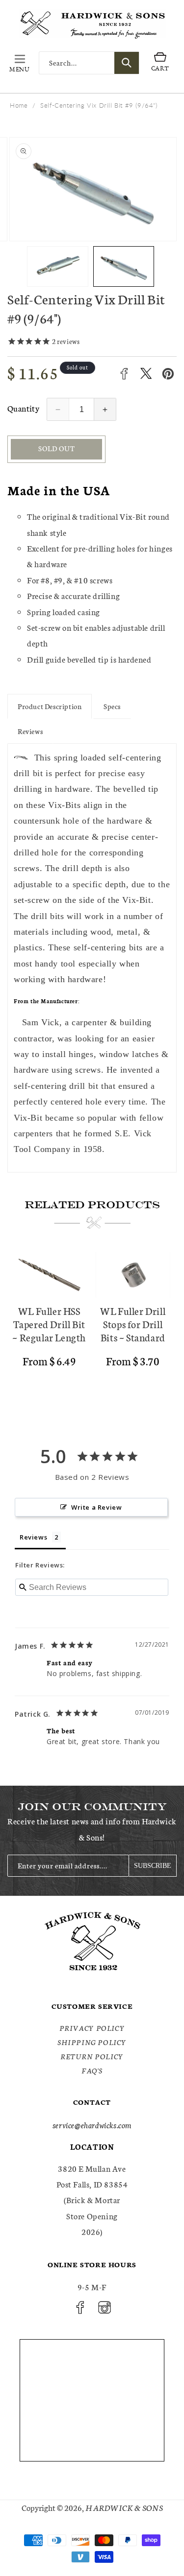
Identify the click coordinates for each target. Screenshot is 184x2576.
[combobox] (89, 63)
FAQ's (92, 2070)
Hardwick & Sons (124, 2507)
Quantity (23, 408)
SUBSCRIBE (153, 1866)
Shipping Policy (92, 2042)
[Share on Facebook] (124, 374)
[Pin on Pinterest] (168, 374)
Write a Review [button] (96, 1507)
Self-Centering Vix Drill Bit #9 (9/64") (99, 105)
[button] (20, 63)
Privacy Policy (92, 2028)
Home (19, 105)
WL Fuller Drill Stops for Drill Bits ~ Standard (133, 1324)
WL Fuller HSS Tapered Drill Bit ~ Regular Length (49, 1324)
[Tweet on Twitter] (146, 374)
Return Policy (92, 2056)
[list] (92, 1333)
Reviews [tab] (33, 1537)
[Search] (127, 63)
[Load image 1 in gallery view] (58, 266)
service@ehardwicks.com (92, 2125)
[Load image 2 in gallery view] (124, 266)
